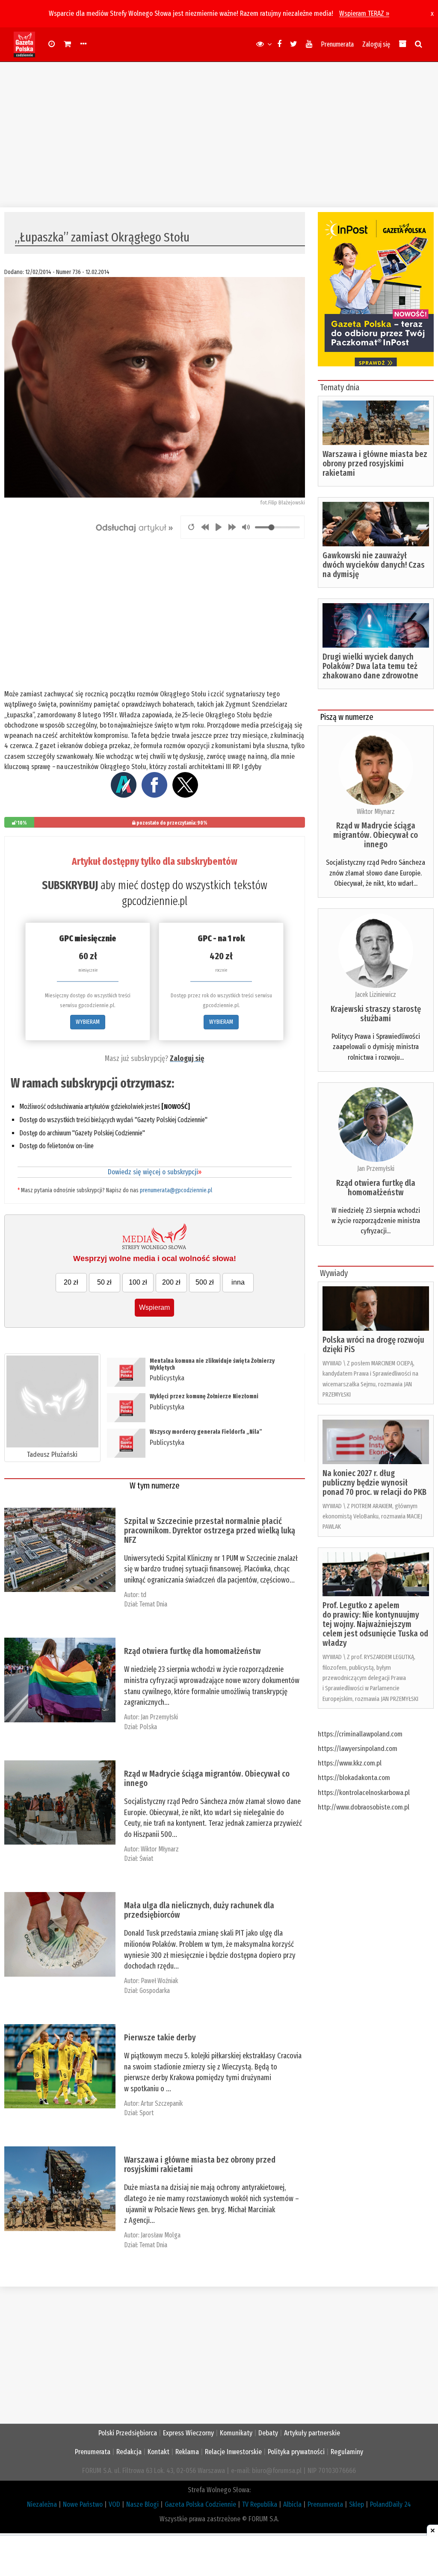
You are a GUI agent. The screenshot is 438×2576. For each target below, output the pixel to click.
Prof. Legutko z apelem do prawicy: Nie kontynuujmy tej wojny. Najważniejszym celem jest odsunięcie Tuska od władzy (375, 1624)
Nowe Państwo (83, 2504)
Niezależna (42, 2504)
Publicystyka (167, 1378)
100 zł (138, 1282)
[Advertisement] (219, 135)
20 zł (71, 1282)
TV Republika (260, 2504)
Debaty (268, 2433)
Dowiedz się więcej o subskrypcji (155, 1172)
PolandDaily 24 (391, 2504)
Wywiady (334, 1273)
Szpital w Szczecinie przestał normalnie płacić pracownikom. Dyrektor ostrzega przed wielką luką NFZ (210, 1530)
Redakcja (129, 2452)
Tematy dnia (340, 387)
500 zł (205, 1282)
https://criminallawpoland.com (360, 1734)
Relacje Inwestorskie (233, 2452)
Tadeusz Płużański (52, 1455)
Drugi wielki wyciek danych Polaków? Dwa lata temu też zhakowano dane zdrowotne (370, 666)
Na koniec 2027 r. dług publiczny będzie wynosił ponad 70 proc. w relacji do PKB (374, 1483)
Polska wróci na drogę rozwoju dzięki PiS (373, 1344)
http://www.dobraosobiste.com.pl (364, 1807)
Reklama (187, 2452)
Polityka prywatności (296, 2452)
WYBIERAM (88, 1022)
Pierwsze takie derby (160, 2037)
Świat (146, 1858)
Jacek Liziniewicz (376, 995)
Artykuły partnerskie (312, 2433)
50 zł (104, 1282)
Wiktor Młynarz (160, 1849)
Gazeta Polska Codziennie (200, 2504)
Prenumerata (337, 44)
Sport (146, 2113)
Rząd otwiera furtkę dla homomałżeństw (192, 1651)
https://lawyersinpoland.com (358, 1749)
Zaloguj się (376, 44)
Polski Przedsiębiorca (128, 2433)
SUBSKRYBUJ (70, 885)
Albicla (292, 2504)
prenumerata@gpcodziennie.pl (176, 1190)
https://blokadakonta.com (354, 1778)
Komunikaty (236, 2433)
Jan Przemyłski (159, 1717)
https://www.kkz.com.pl (350, 1763)
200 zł (171, 1282)
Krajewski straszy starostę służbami (376, 1014)
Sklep (357, 2504)
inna (238, 1282)
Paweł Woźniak (159, 1981)
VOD (114, 2504)
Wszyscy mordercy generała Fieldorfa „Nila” (206, 1432)
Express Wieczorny (188, 2433)
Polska (148, 1727)
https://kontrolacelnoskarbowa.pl (364, 1793)
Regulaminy (347, 2452)
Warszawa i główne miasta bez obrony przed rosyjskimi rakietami (200, 2164)
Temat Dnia (153, 1604)
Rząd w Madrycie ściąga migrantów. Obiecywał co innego (207, 1778)
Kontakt (158, 2452)
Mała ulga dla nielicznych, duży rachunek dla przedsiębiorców (199, 1910)
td (144, 1595)
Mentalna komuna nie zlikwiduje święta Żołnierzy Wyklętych (212, 1364)
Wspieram (154, 1307)
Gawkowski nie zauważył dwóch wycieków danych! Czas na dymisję (374, 565)
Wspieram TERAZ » (364, 13)
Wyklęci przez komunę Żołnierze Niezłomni (205, 1396)
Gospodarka (155, 1991)
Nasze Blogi (142, 2504)
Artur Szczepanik (162, 2103)
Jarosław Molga (161, 2235)
